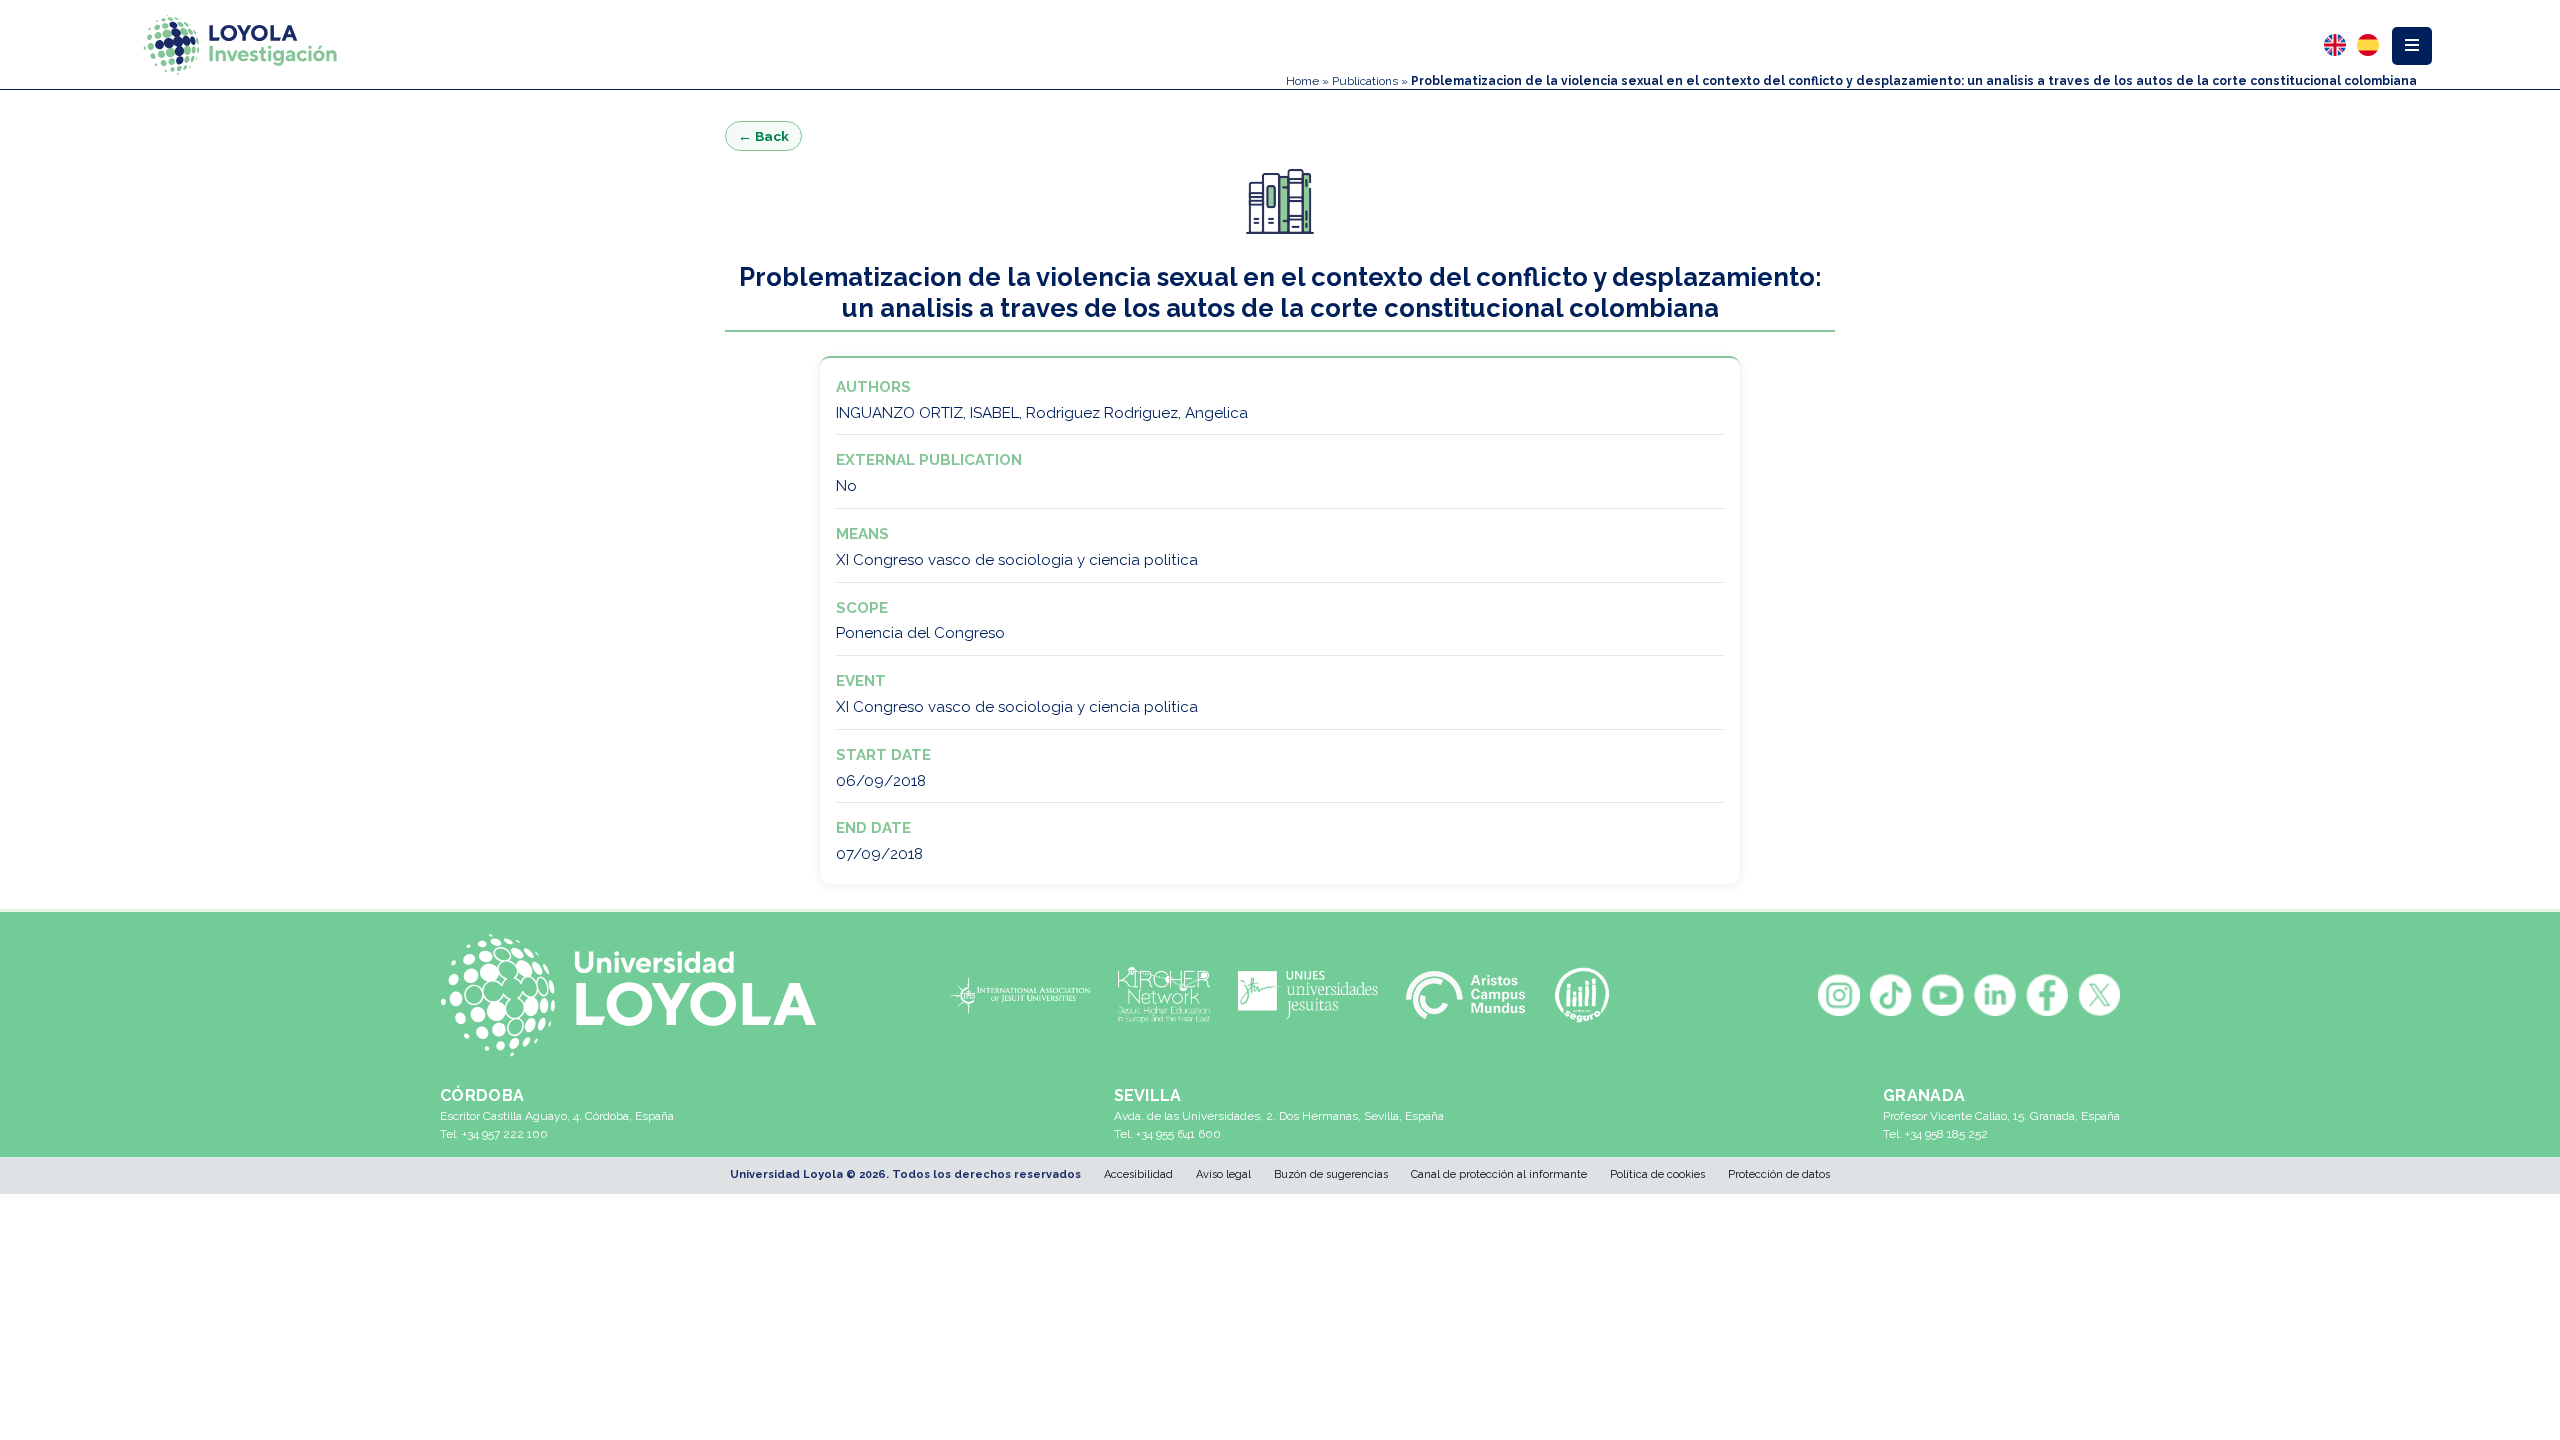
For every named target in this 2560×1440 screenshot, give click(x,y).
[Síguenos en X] (2099, 995)
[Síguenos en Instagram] (1839, 995)
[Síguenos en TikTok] (1891, 995)
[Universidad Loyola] (639, 995)
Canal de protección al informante (1499, 1174)
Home (1302, 81)
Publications (1365, 81)
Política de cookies (1657, 1174)
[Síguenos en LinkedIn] (1995, 995)
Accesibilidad (1138, 1174)
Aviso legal (1223, 1174)
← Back (763, 136)
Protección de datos (1779, 1174)
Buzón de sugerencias (1331, 1174)
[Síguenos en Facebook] (2047, 995)
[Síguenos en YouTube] (1943, 995)
